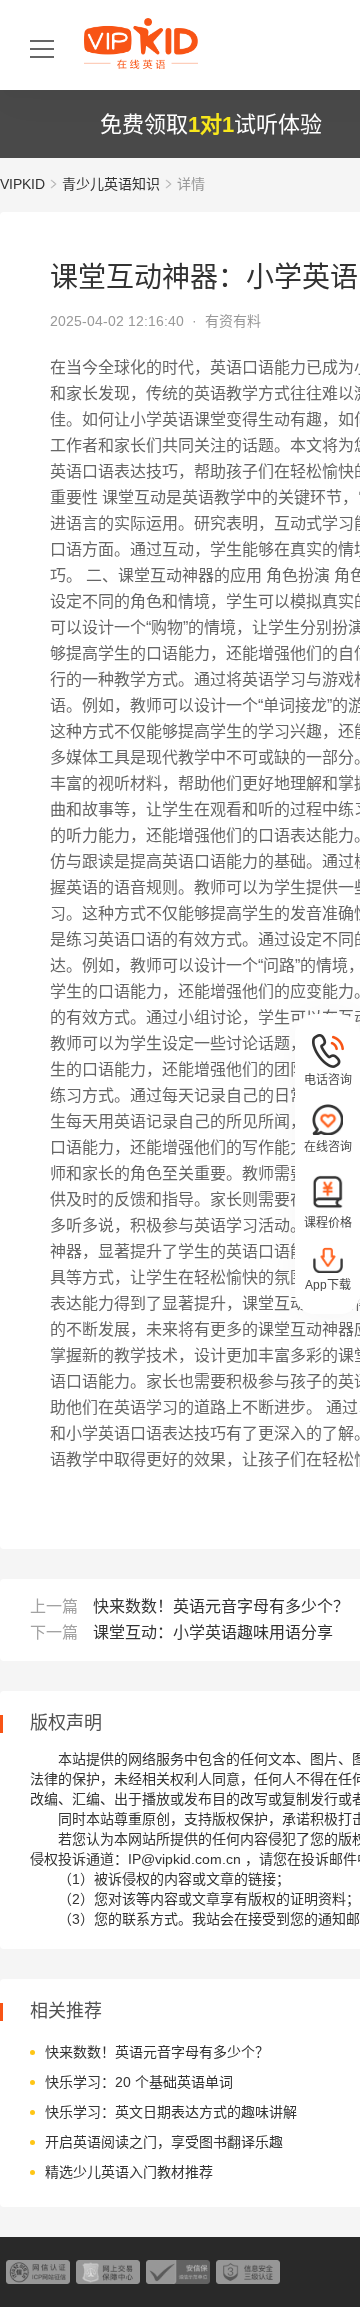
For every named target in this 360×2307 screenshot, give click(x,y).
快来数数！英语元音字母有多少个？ (221, 1606)
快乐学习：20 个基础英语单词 (139, 2082)
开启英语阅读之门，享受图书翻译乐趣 (164, 2142)
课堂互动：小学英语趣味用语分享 (213, 1632)
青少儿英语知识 (111, 184)
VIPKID (22, 184)
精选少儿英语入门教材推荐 (129, 2172)
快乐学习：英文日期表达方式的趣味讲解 (171, 2112)
